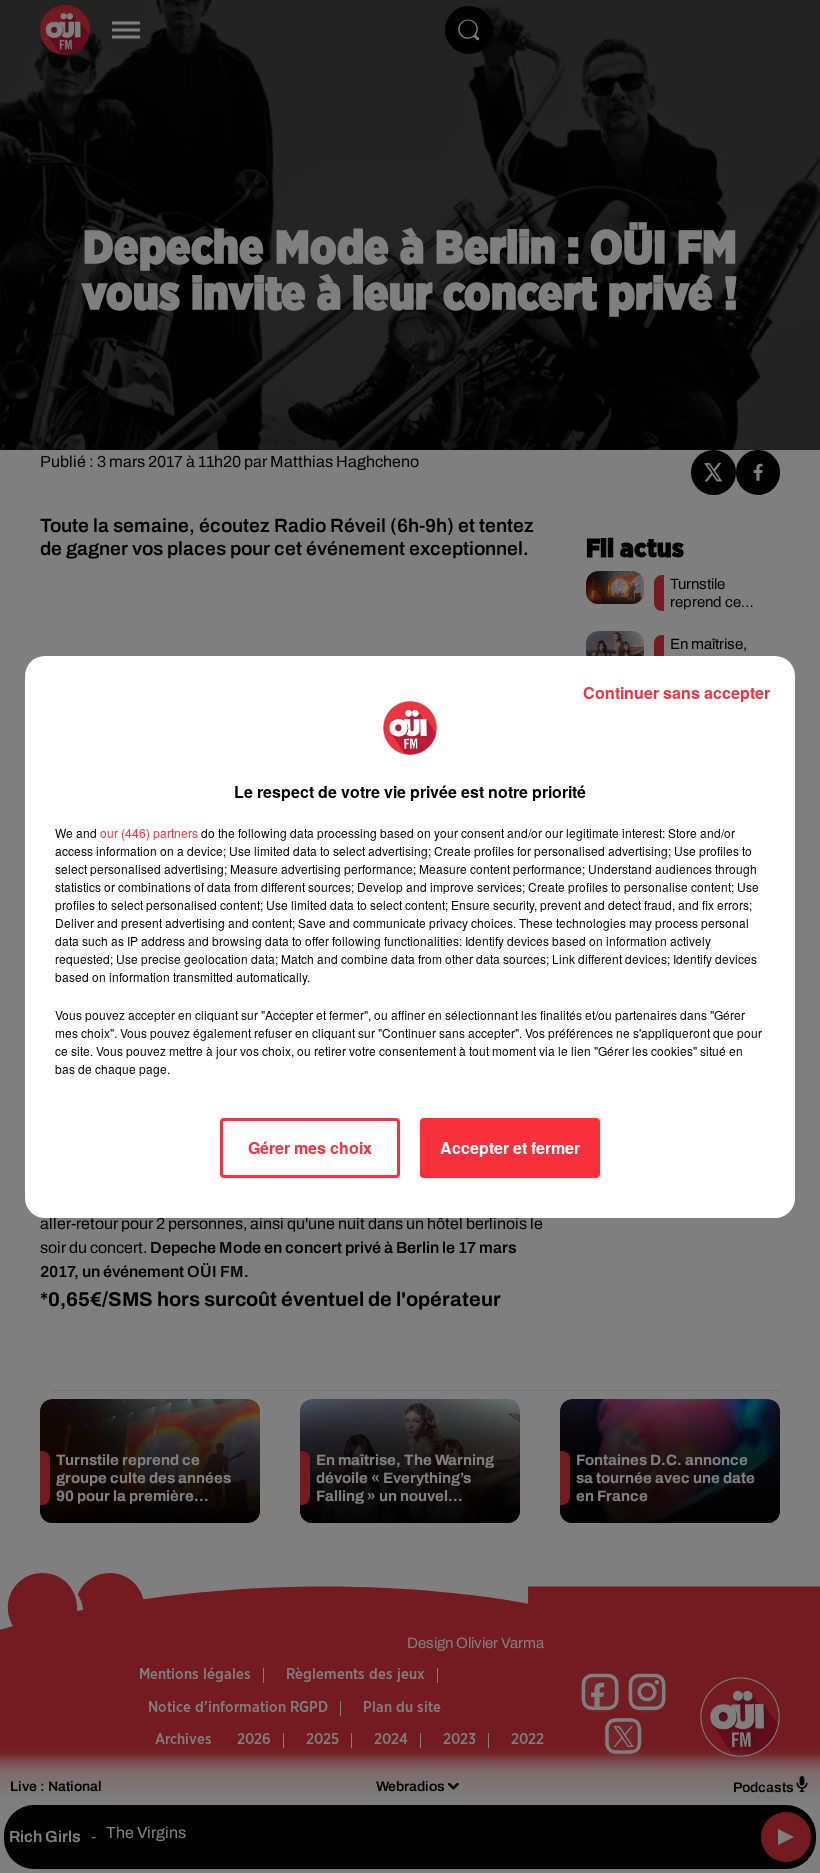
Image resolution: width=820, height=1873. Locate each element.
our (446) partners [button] (149, 832)
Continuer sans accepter (676, 692)
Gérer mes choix (310, 1147)
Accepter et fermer (510, 1147)
